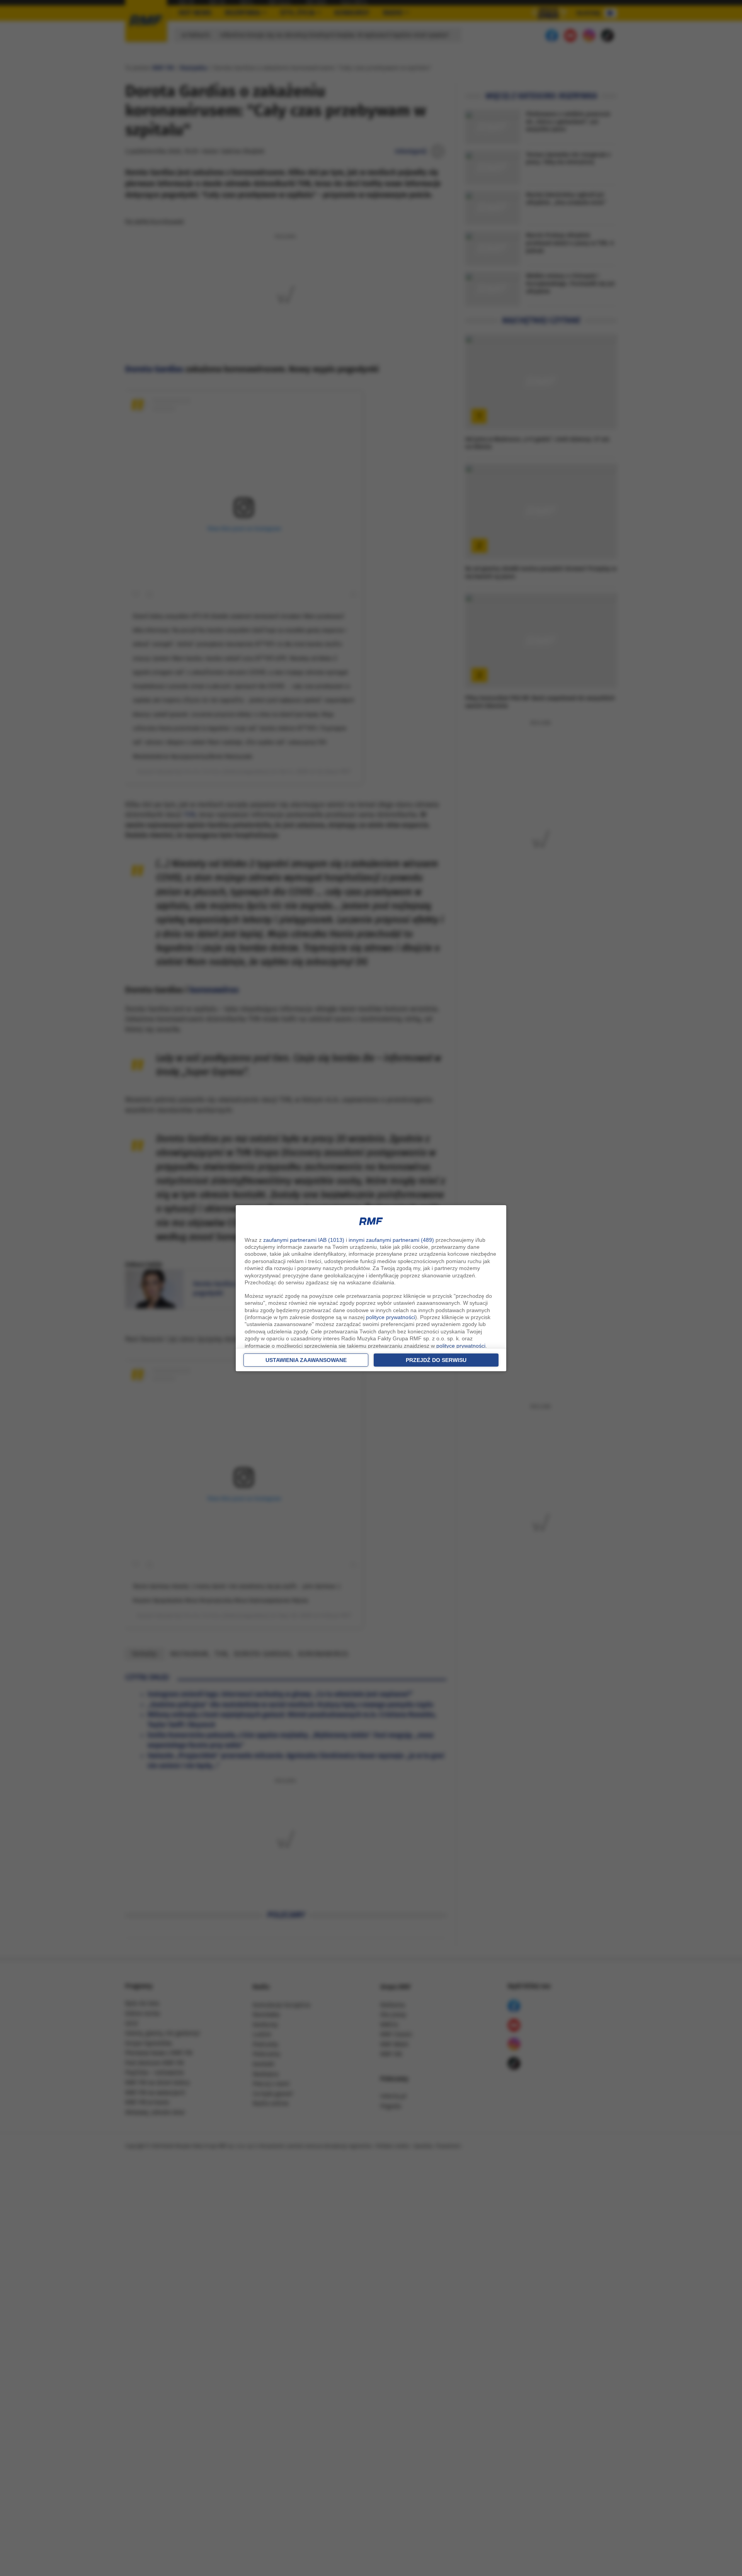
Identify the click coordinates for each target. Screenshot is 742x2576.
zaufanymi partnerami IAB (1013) (304, 1240)
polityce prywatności (391, 1317)
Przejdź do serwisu (436, 1360)
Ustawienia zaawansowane (306, 1360)
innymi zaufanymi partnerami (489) (391, 1240)
